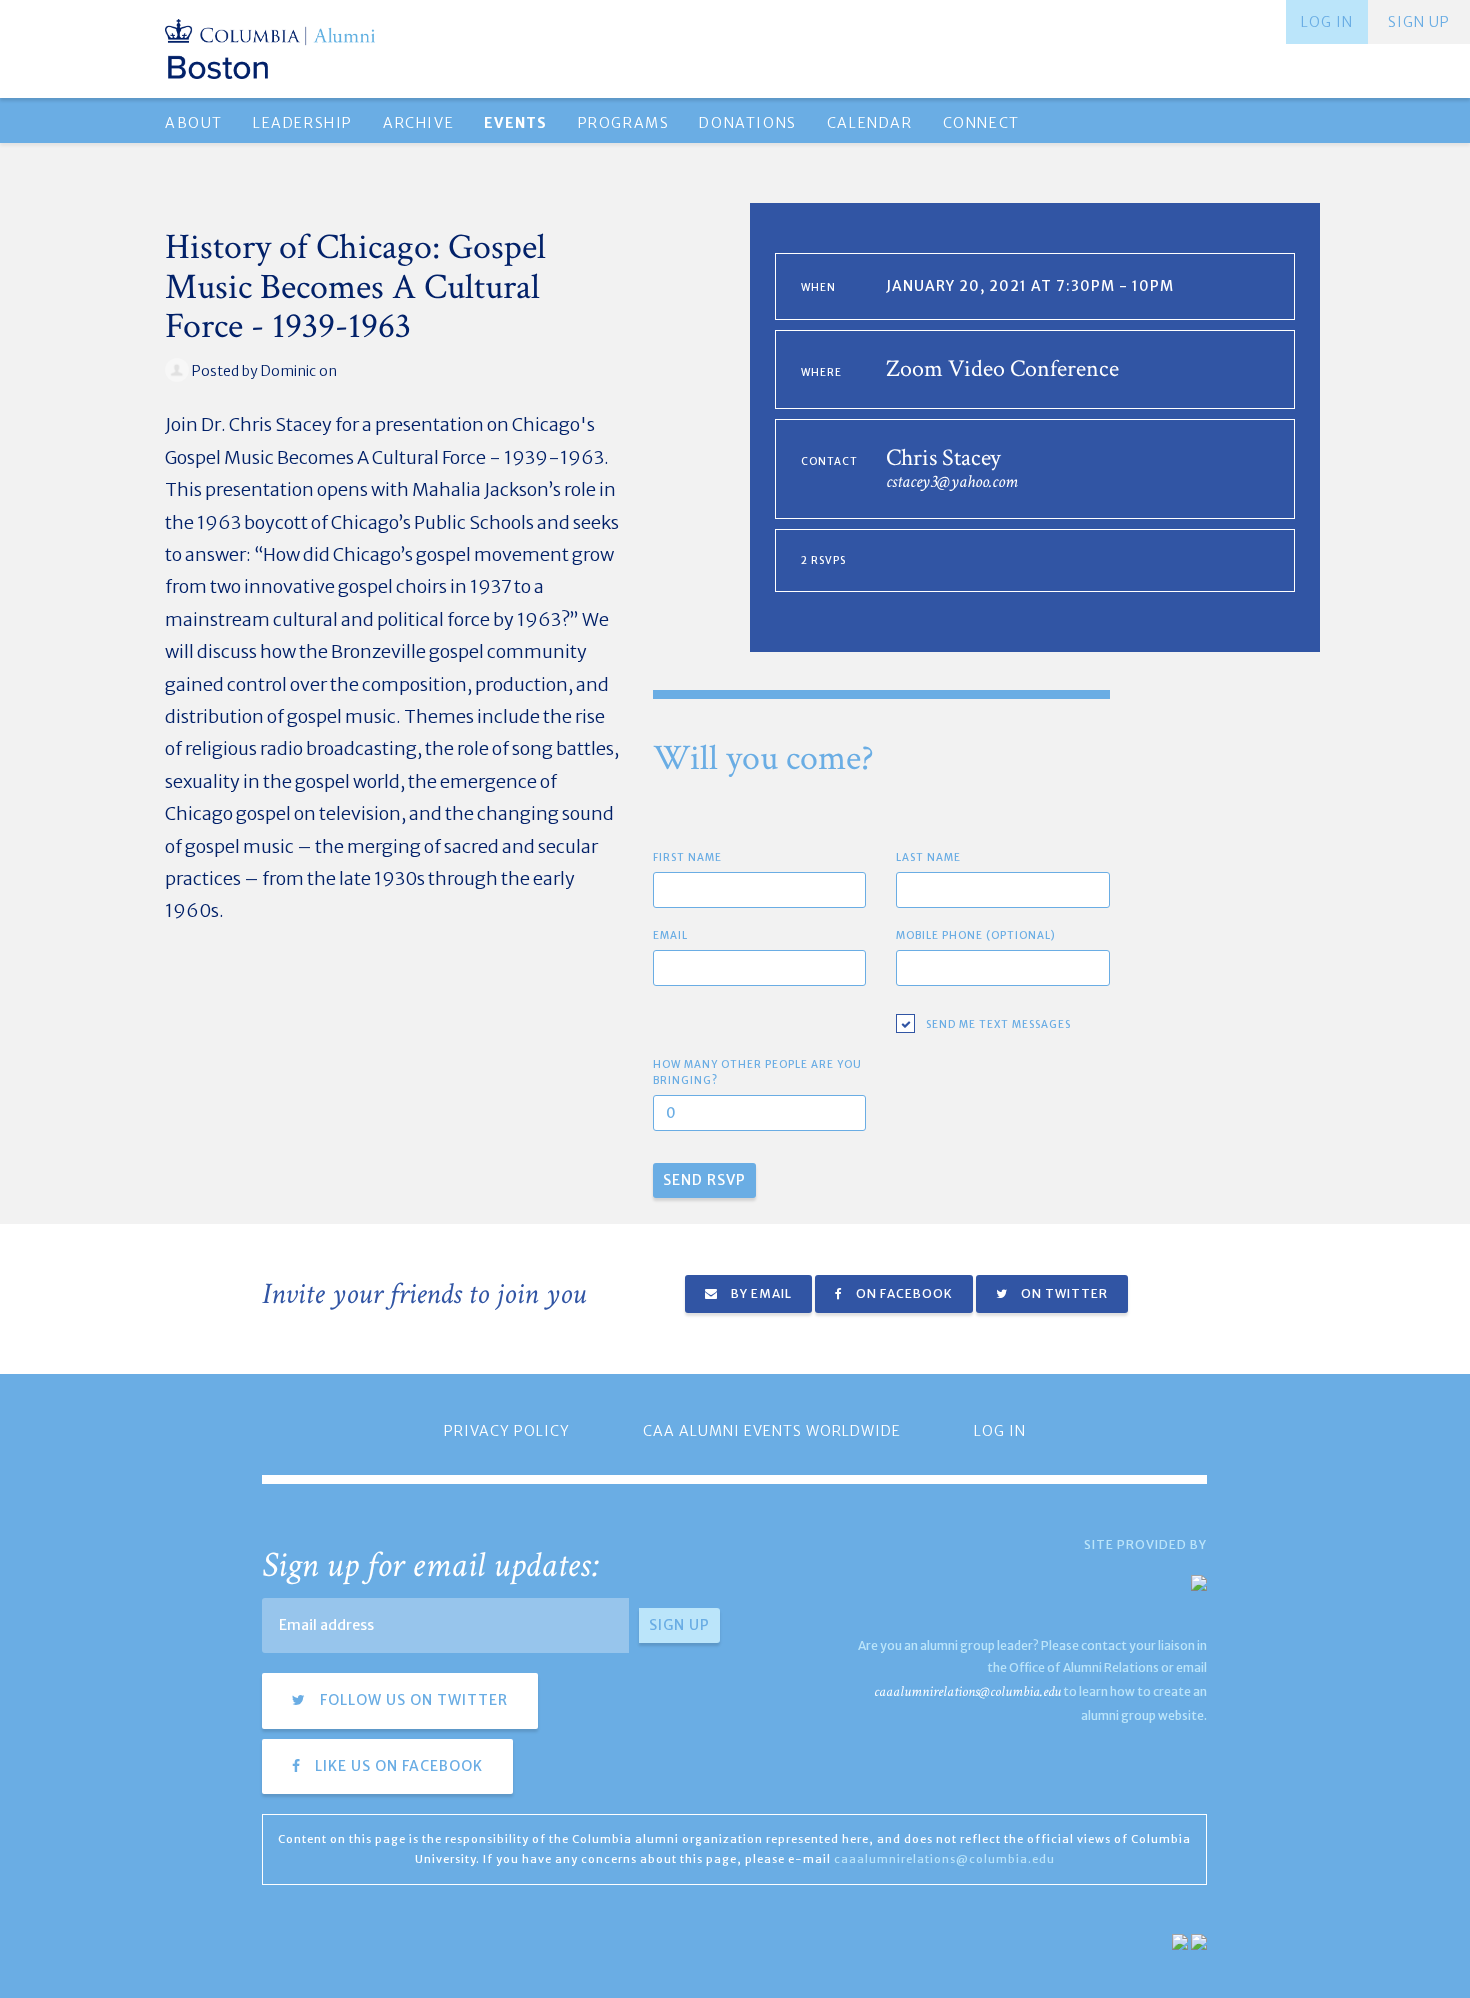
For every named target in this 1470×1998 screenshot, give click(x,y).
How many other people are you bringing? (757, 1072)
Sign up (1419, 22)
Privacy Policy (507, 1431)
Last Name (928, 857)
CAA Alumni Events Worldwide (772, 1431)
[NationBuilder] (1180, 1940)
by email (760, 1293)
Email (670, 935)
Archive (418, 123)
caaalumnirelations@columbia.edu (967, 1691)
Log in (1327, 22)
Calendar (870, 123)
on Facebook (903, 1293)
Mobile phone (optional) (976, 935)
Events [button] (515, 123)
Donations (747, 123)
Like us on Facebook (397, 1766)
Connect (981, 123)
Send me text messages (998, 1024)
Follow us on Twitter (412, 1700)
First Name (687, 857)
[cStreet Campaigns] (1199, 1940)
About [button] (194, 123)
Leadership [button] (303, 123)
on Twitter (1063, 1293)
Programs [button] (624, 123)
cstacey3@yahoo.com (952, 481)
